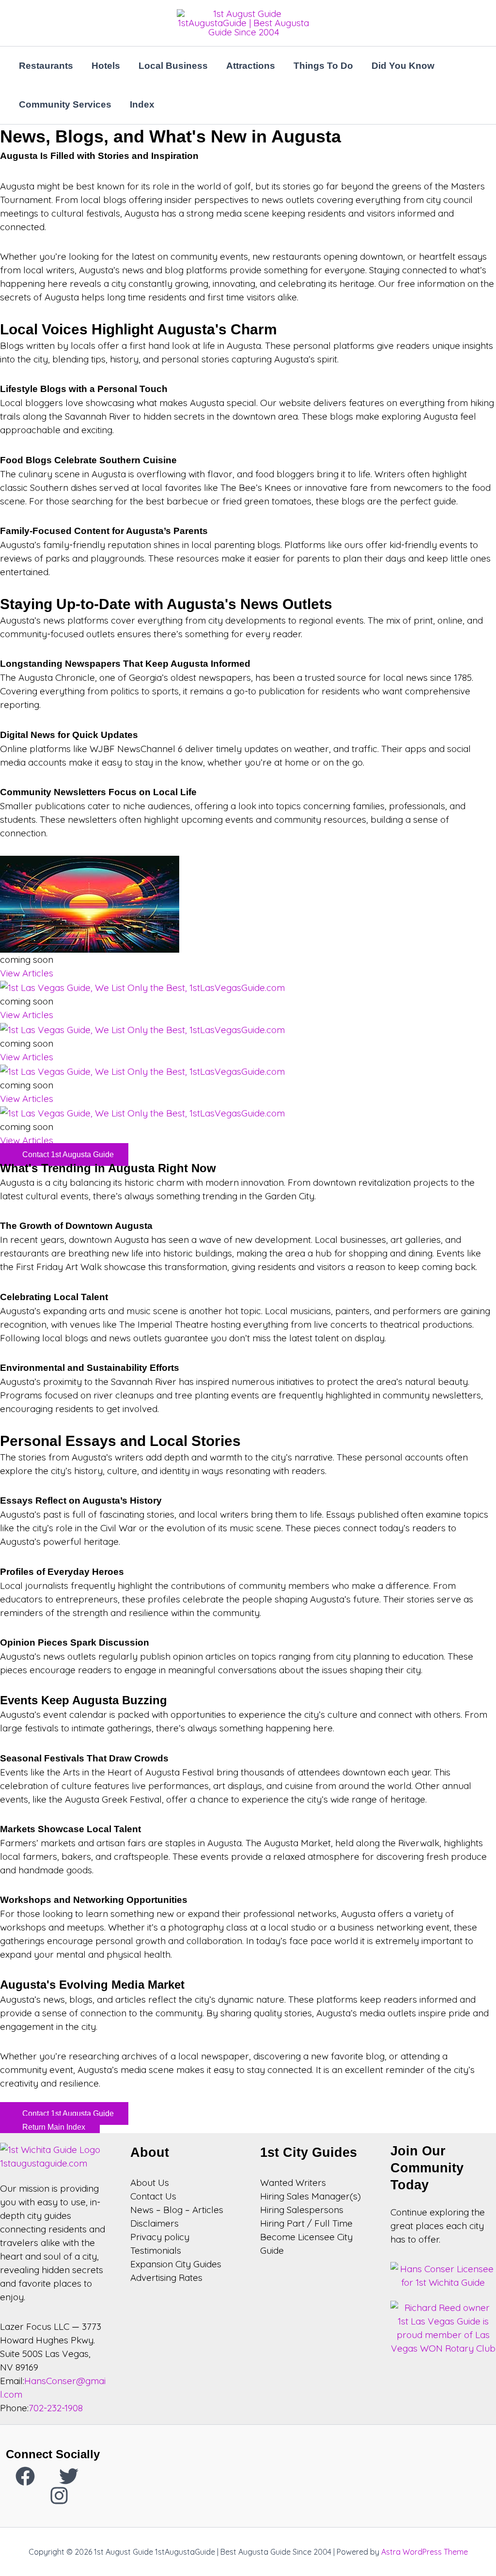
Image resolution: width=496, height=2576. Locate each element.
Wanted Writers (293, 2183)
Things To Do (323, 66)
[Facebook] (25, 2476)
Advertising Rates (166, 2278)
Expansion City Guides (176, 2264)
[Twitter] (69, 2476)
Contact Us (153, 2196)
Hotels (106, 66)
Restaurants (46, 66)
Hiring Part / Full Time (306, 2223)
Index (142, 104)
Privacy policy (160, 2237)
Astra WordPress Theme (425, 2552)
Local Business (173, 66)
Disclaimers (155, 2223)
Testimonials (156, 2250)
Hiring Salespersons (302, 2210)
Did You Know (403, 66)
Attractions (251, 66)
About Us (150, 2183)
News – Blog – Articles (177, 2210)
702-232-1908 (56, 2408)
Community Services (65, 104)
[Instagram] (59, 2496)
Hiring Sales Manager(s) (310, 2196)
